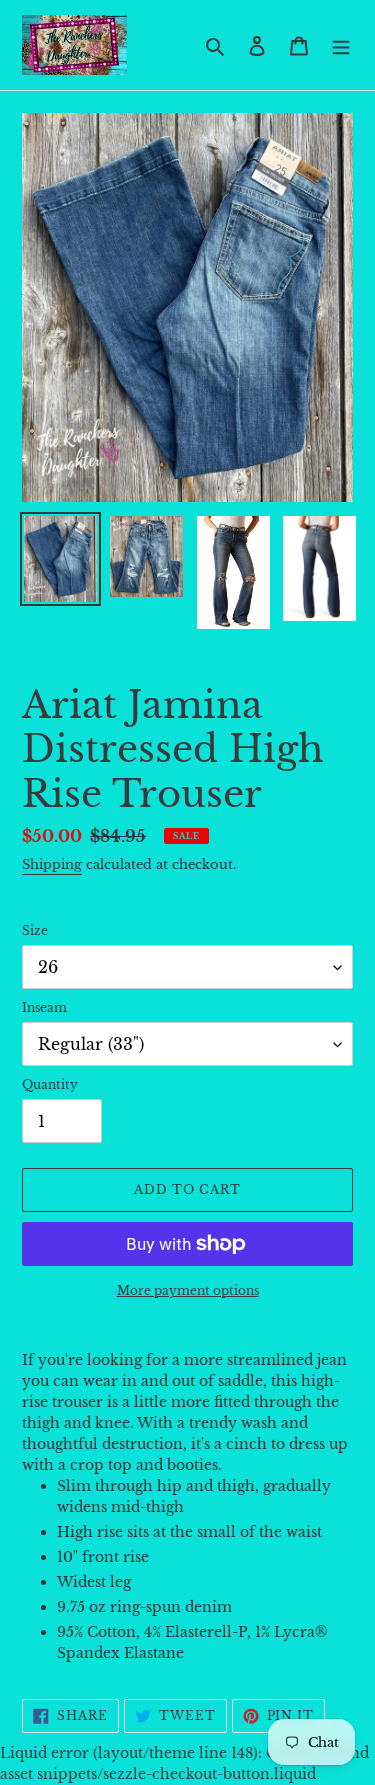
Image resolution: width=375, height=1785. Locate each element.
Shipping (52, 864)
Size (35, 930)
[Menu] (341, 44)
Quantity (50, 1084)
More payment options (188, 1290)
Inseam (44, 1007)
